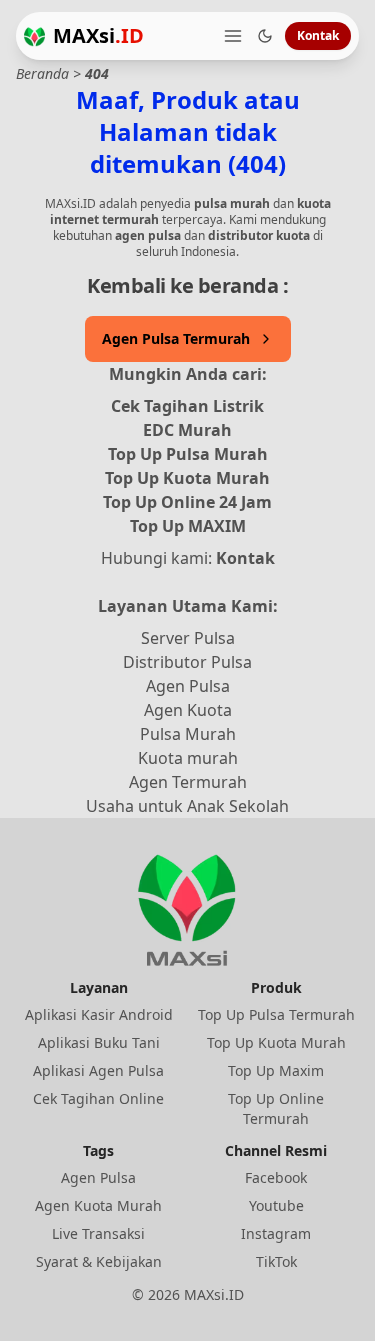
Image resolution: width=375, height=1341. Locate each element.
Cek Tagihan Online (98, 1098)
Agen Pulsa (188, 686)
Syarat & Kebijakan (99, 1261)
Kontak (318, 35)
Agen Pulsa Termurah (176, 338)
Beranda (42, 73)
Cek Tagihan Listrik (187, 406)
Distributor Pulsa (187, 662)
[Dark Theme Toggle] (265, 36)
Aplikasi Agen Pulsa (98, 1070)
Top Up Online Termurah (276, 1108)
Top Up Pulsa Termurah (276, 1014)
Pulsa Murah (188, 734)
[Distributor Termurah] (34, 36)
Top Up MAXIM (188, 526)
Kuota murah (188, 758)
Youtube (276, 1205)
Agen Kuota (188, 710)
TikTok (276, 1261)
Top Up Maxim (276, 1070)
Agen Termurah (188, 782)
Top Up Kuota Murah (187, 478)
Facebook (276, 1177)
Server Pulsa (188, 638)
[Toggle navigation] (233, 36)
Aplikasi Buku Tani (99, 1042)
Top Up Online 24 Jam (187, 502)
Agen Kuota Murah (98, 1205)
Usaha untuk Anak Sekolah (187, 806)
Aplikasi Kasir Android (99, 1014)
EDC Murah (187, 430)
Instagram (276, 1233)
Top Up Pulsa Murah (188, 454)
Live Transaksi (98, 1233)
